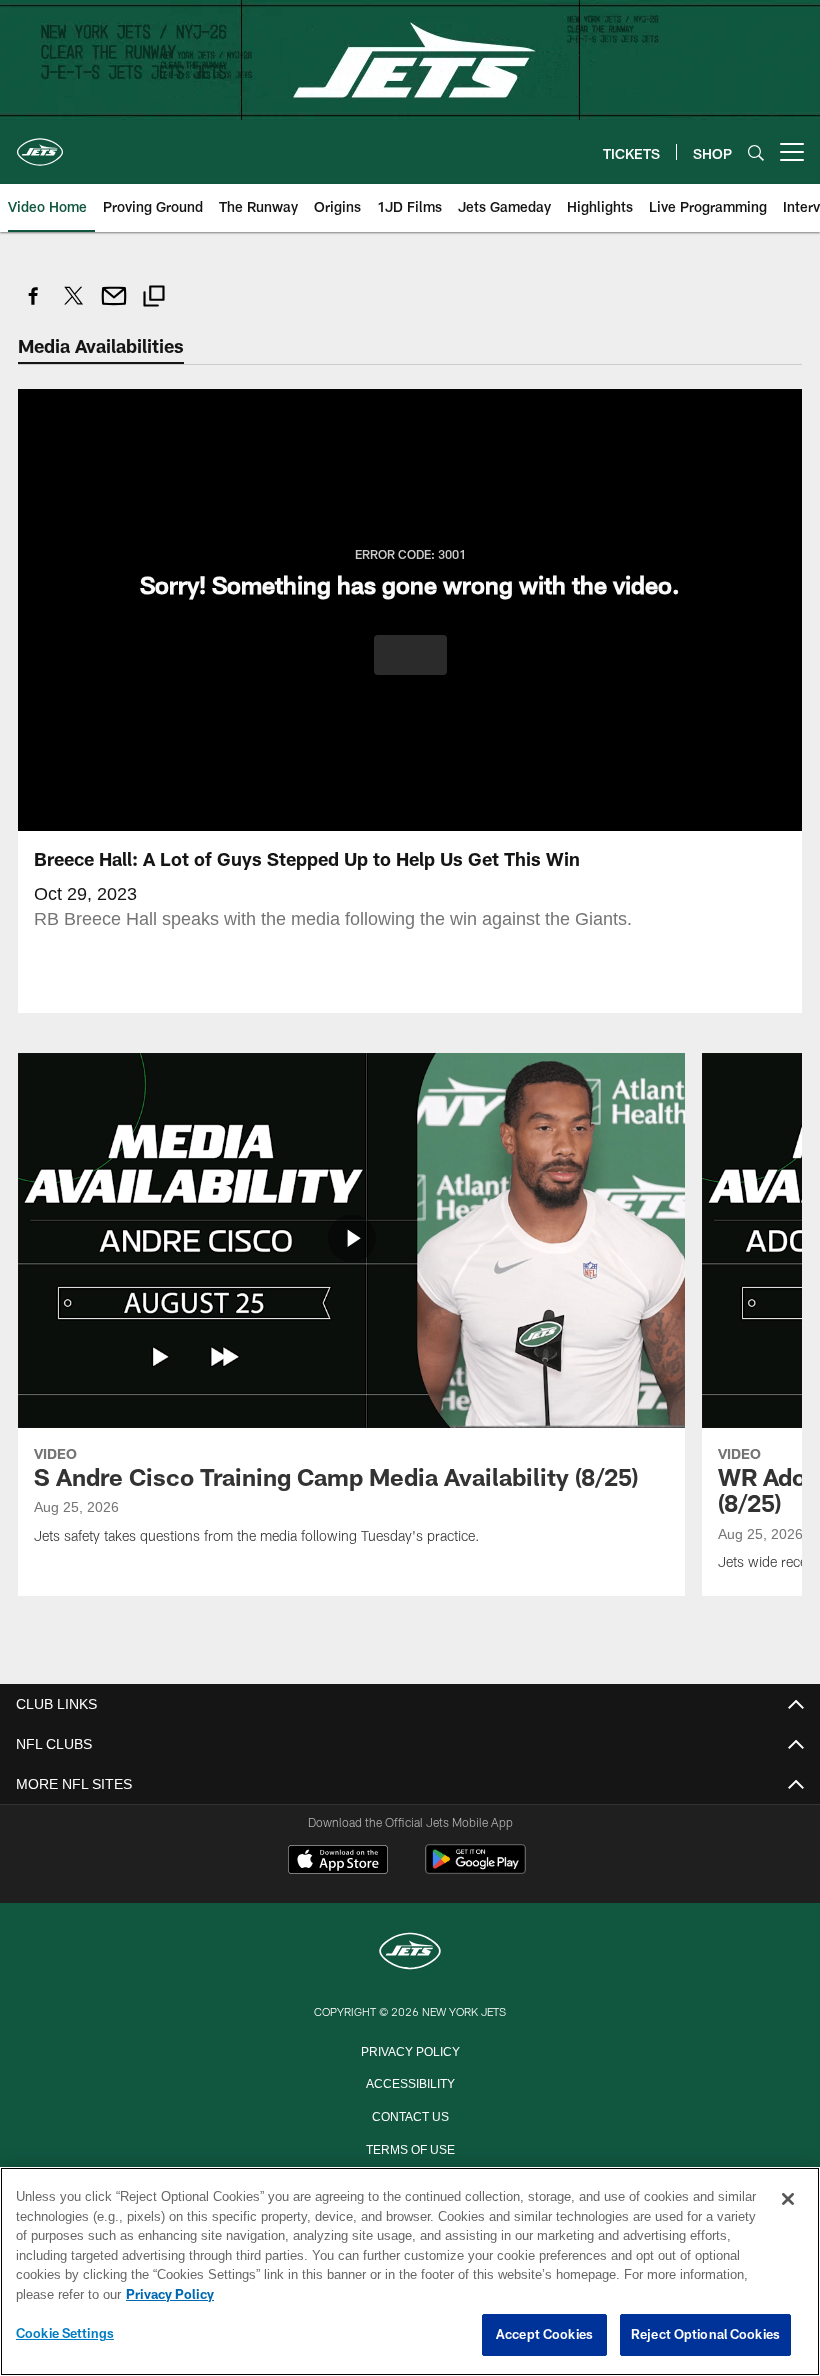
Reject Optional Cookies (705, 2335)
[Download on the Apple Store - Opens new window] (338, 1861)
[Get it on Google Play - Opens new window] (475, 1868)
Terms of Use (410, 2147)
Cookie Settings (65, 2334)
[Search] (756, 152)
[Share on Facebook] (34, 306)
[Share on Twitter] (74, 306)
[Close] (788, 2200)
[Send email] (114, 306)
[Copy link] (154, 298)
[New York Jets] (410, 1951)
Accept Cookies (544, 2335)
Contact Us (410, 2114)
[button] (410, 654)
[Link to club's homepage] (40, 144)
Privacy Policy (410, 2049)
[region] (410, 2272)
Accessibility (410, 2081)
